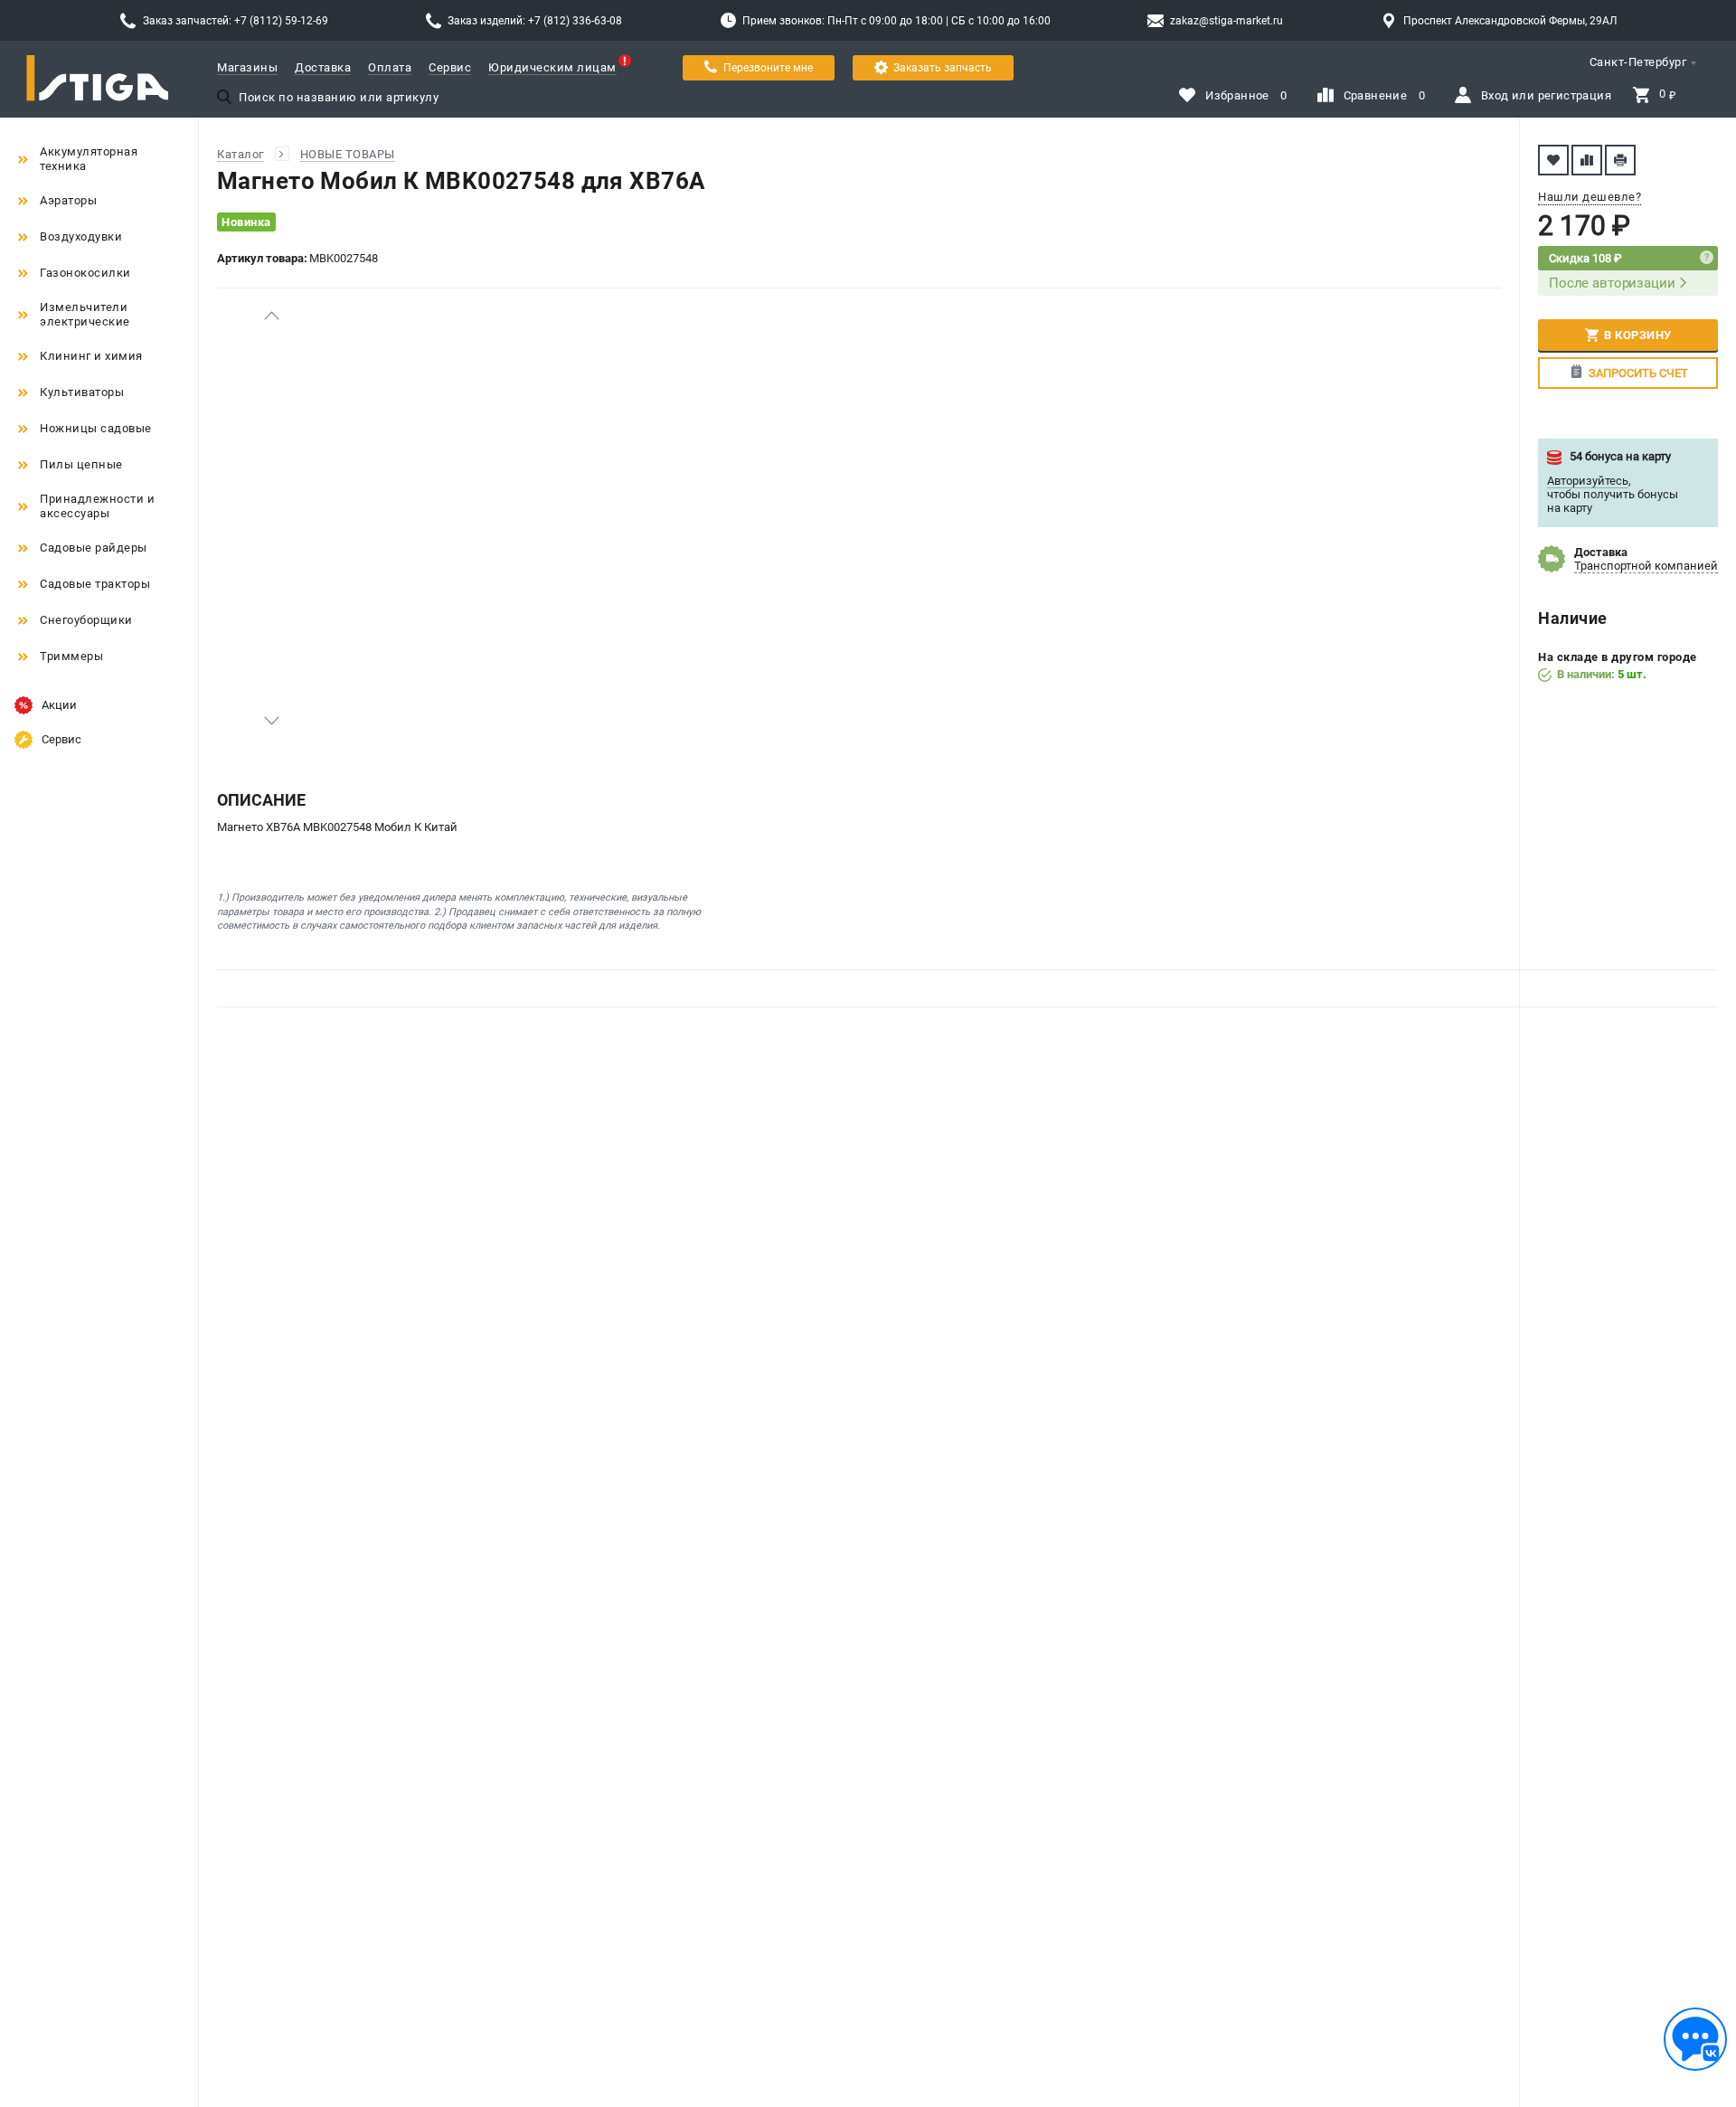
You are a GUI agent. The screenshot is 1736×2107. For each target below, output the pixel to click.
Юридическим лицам (552, 67)
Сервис (450, 67)
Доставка (323, 67)
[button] (271, 316)
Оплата (390, 67)
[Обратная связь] (1695, 2039)
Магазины (247, 67)
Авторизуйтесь (1588, 481)
